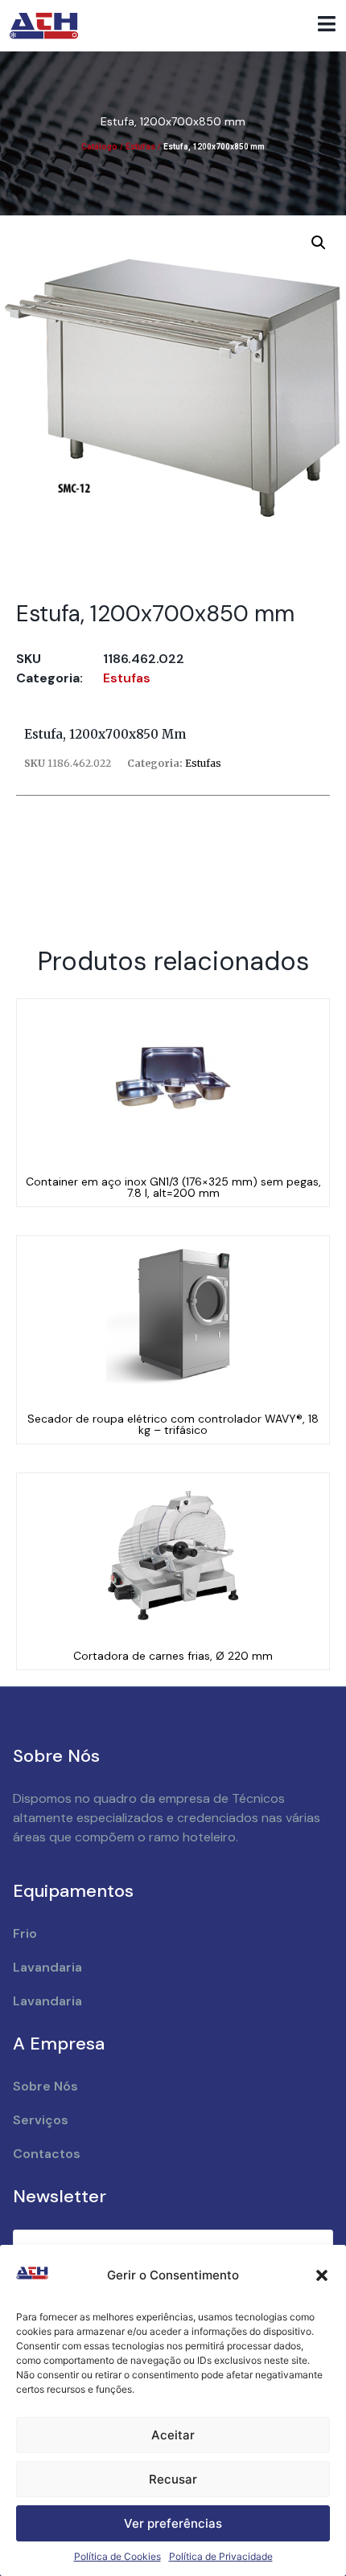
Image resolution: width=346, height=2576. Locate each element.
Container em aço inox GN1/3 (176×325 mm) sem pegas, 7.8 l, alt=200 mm (173, 1187)
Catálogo (99, 147)
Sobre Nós (45, 2086)
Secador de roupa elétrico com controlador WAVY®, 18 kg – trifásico (173, 1424)
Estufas (140, 147)
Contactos (47, 2154)
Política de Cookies (117, 2556)
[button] (322, 2275)
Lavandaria (47, 1967)
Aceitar (173, 2435)
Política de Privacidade (221, 2556)
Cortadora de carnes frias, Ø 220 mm (173, 1656)
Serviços (41, 2120)
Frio (25, 1933)
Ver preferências (173, 2523)
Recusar (173, 2479)
